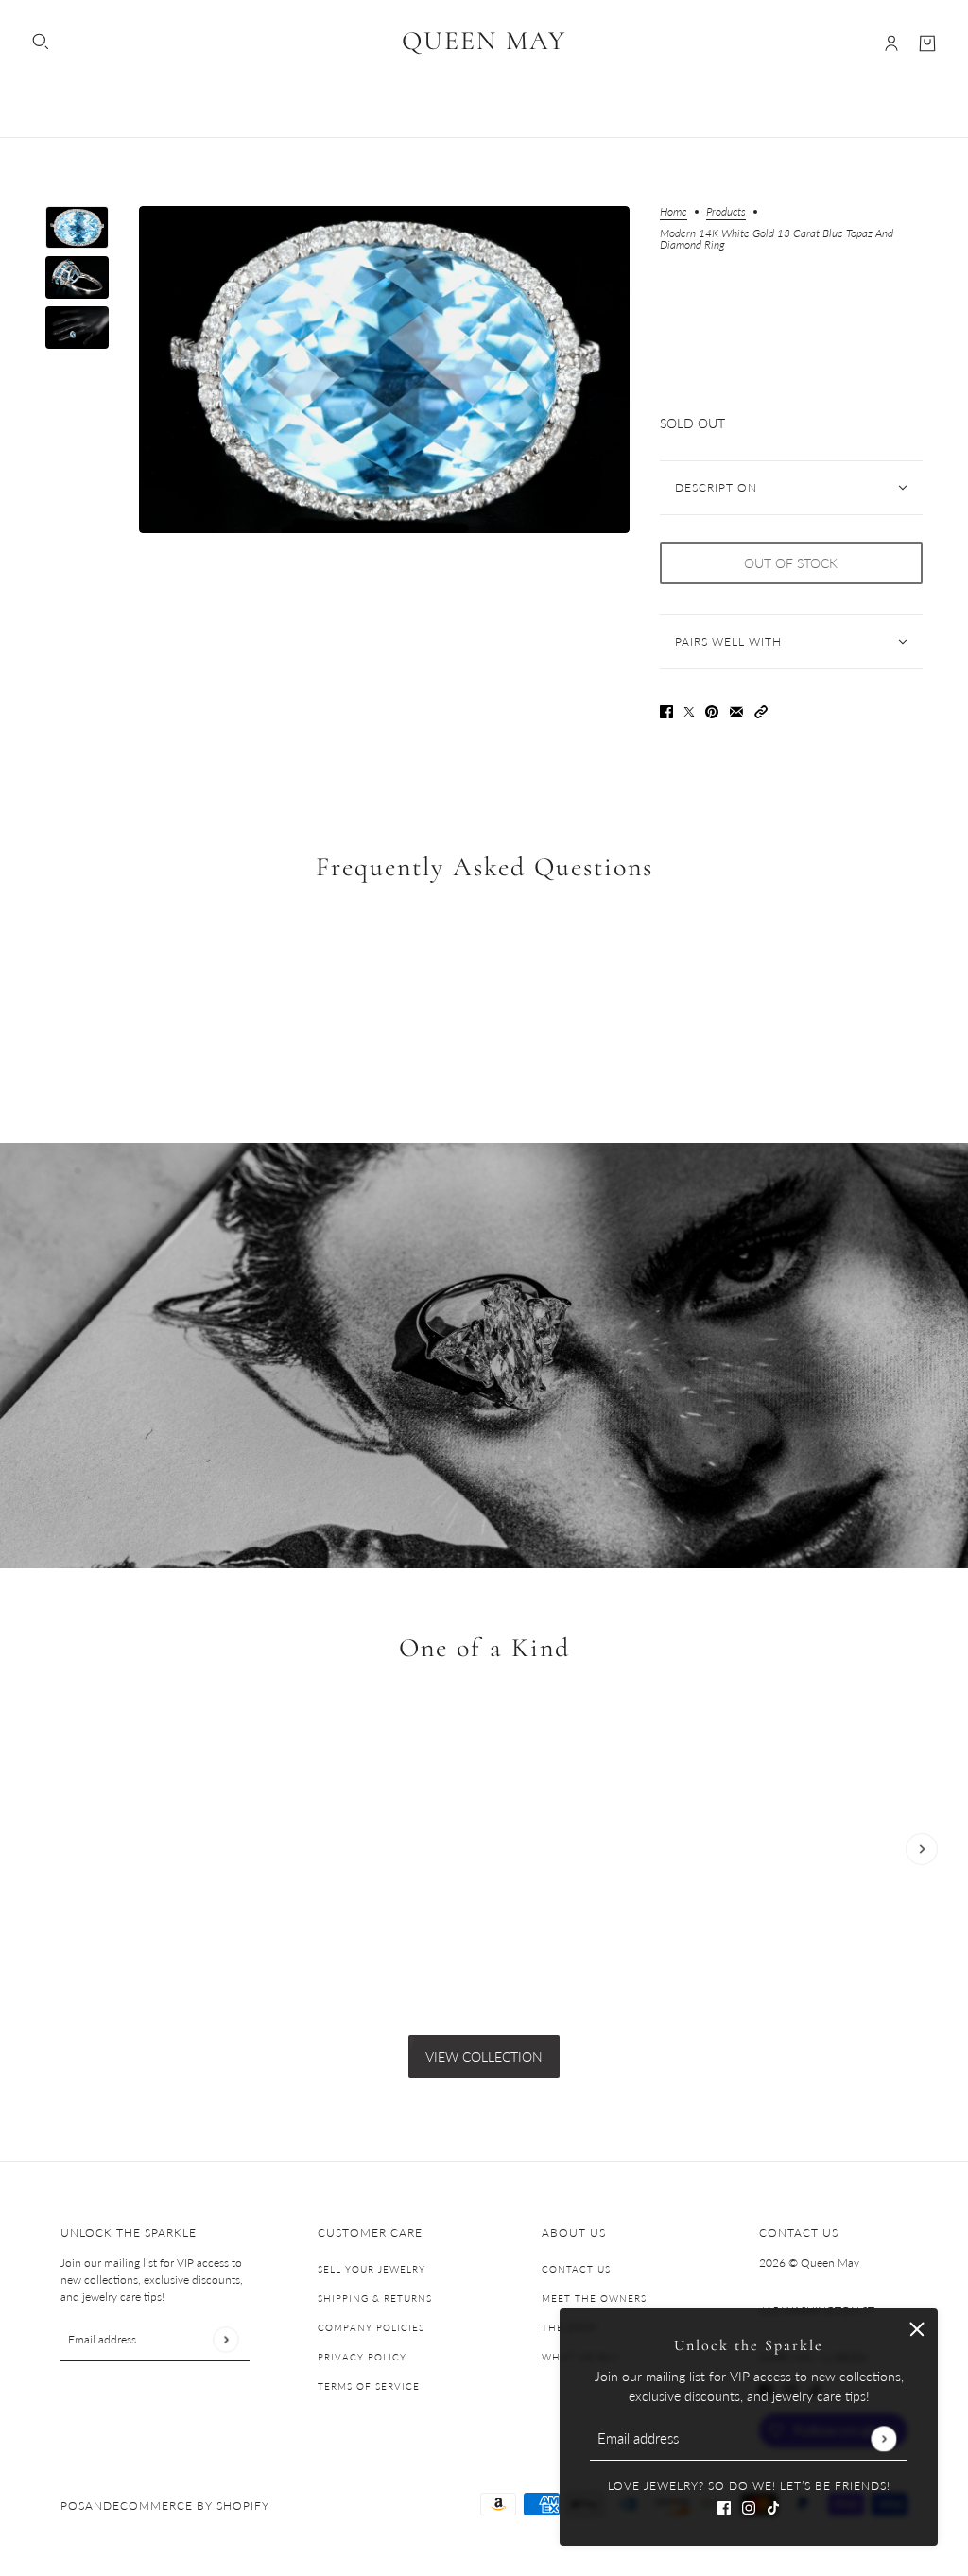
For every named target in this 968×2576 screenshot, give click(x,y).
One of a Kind (484, 1648)
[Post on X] (689, 709)
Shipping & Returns (375, 2298)
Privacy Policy (362, 2357)
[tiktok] (773, 2506)
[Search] (41, 42)
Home (674, 212)
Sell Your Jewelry (372, 2269)
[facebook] (724, 2506)
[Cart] (927, 43)
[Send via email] (736, 709)
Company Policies (371, 2327)
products (726, 212)
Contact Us (576, 2269)
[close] (917, 2329)
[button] (761, 709)
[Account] (891, 43)
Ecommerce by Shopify (191, 2506)
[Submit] (883, 2438)
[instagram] (749, 2506)
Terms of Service (369, 2386)
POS (73, 2506)
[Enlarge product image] (384, 370)
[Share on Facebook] (666, 709)
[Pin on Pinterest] (712, 709)
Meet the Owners (594, 2298)
